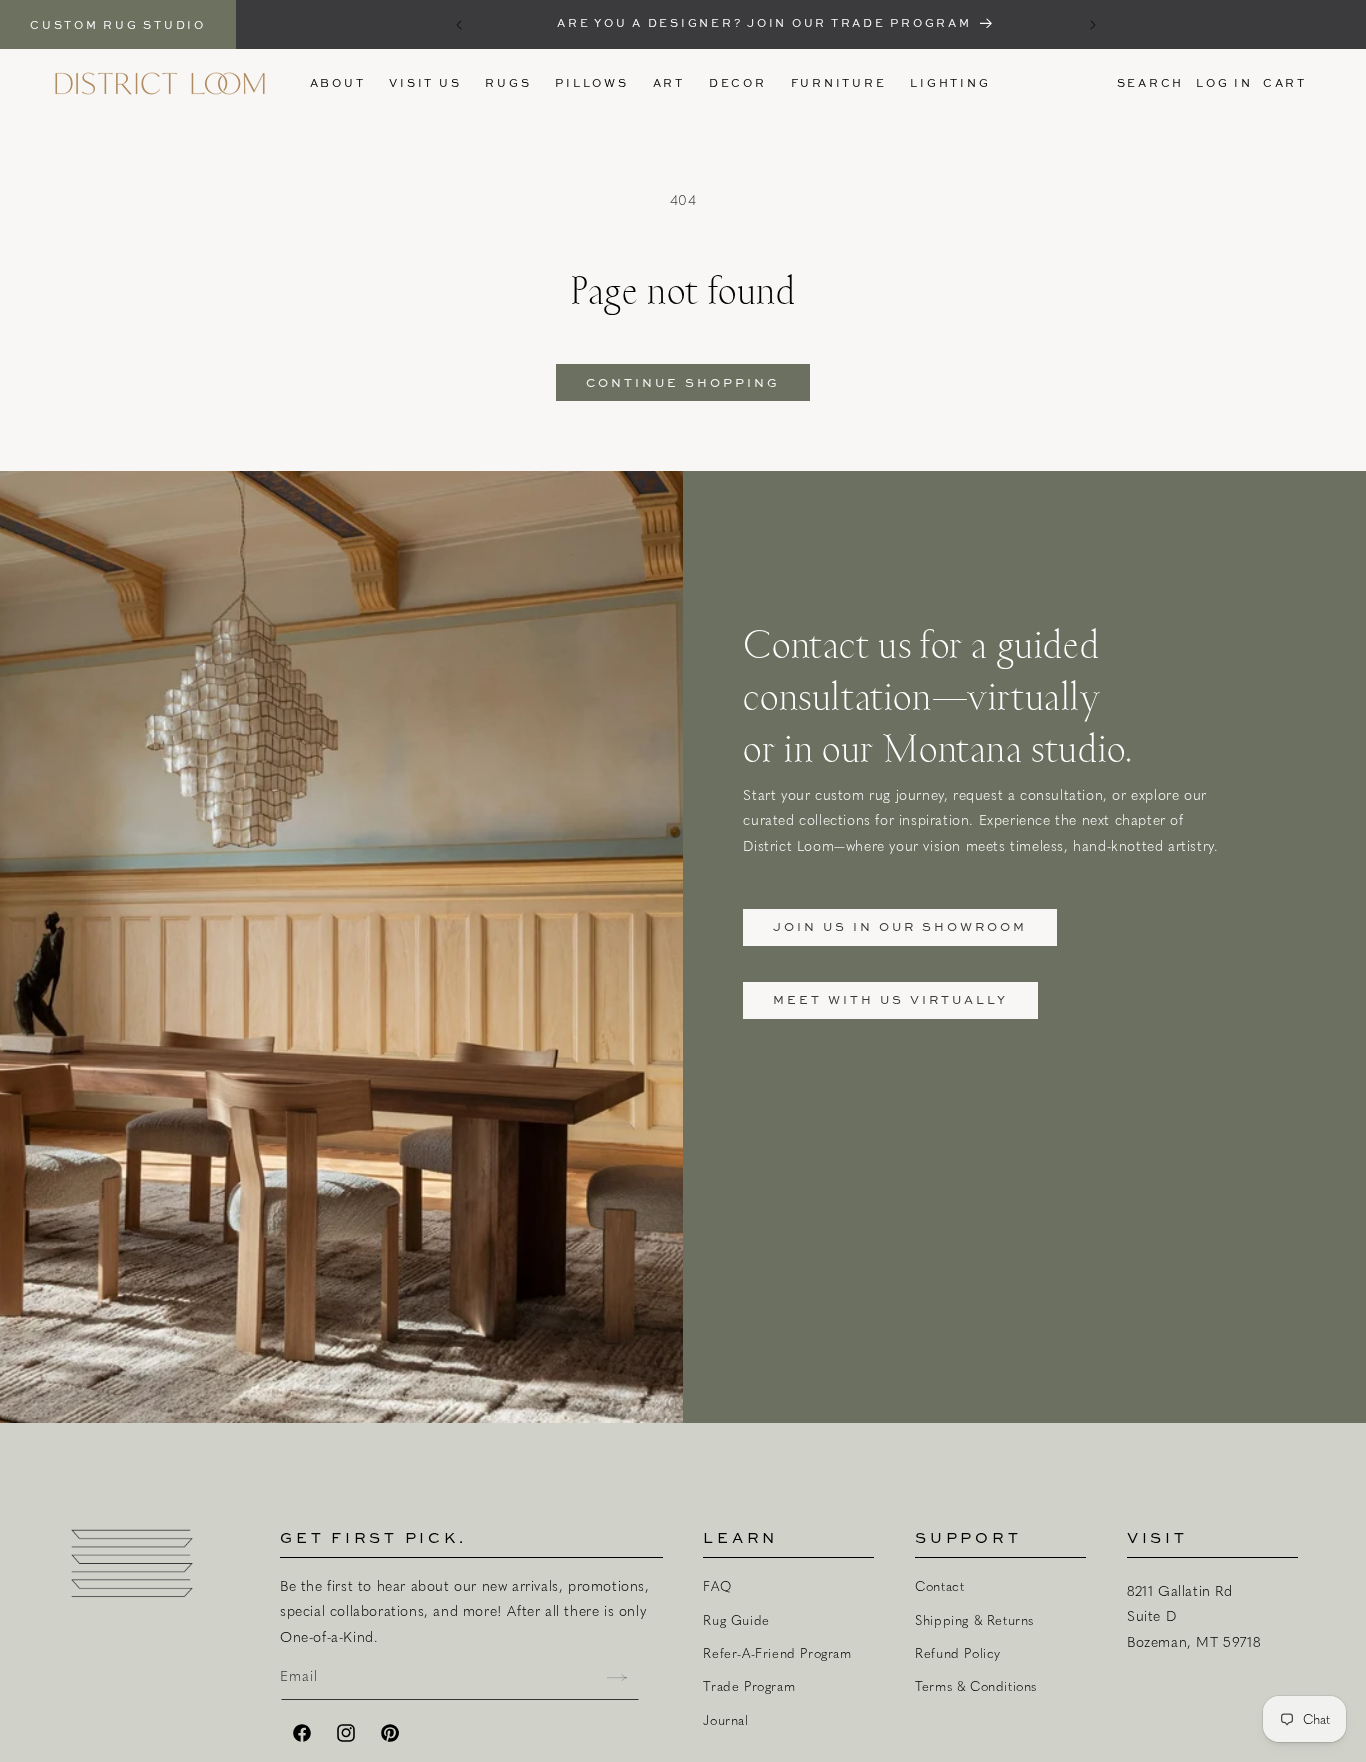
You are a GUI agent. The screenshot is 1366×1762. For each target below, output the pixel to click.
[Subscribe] (617, 1677)
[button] (508, 83)
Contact (939, 1586)
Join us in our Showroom (900, 926)
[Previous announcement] (459, 25)
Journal (725, 1720)
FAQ (717, 1586)
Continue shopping (683, 382)
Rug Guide (736, 1620)
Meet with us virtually (890, 999)
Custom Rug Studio (118, 24)
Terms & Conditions (976, 1686)
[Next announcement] (1093, 25)
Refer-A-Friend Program (777, 1653)
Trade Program (749, 1686)
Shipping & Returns (974, 1620)
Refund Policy (958, 1653)
